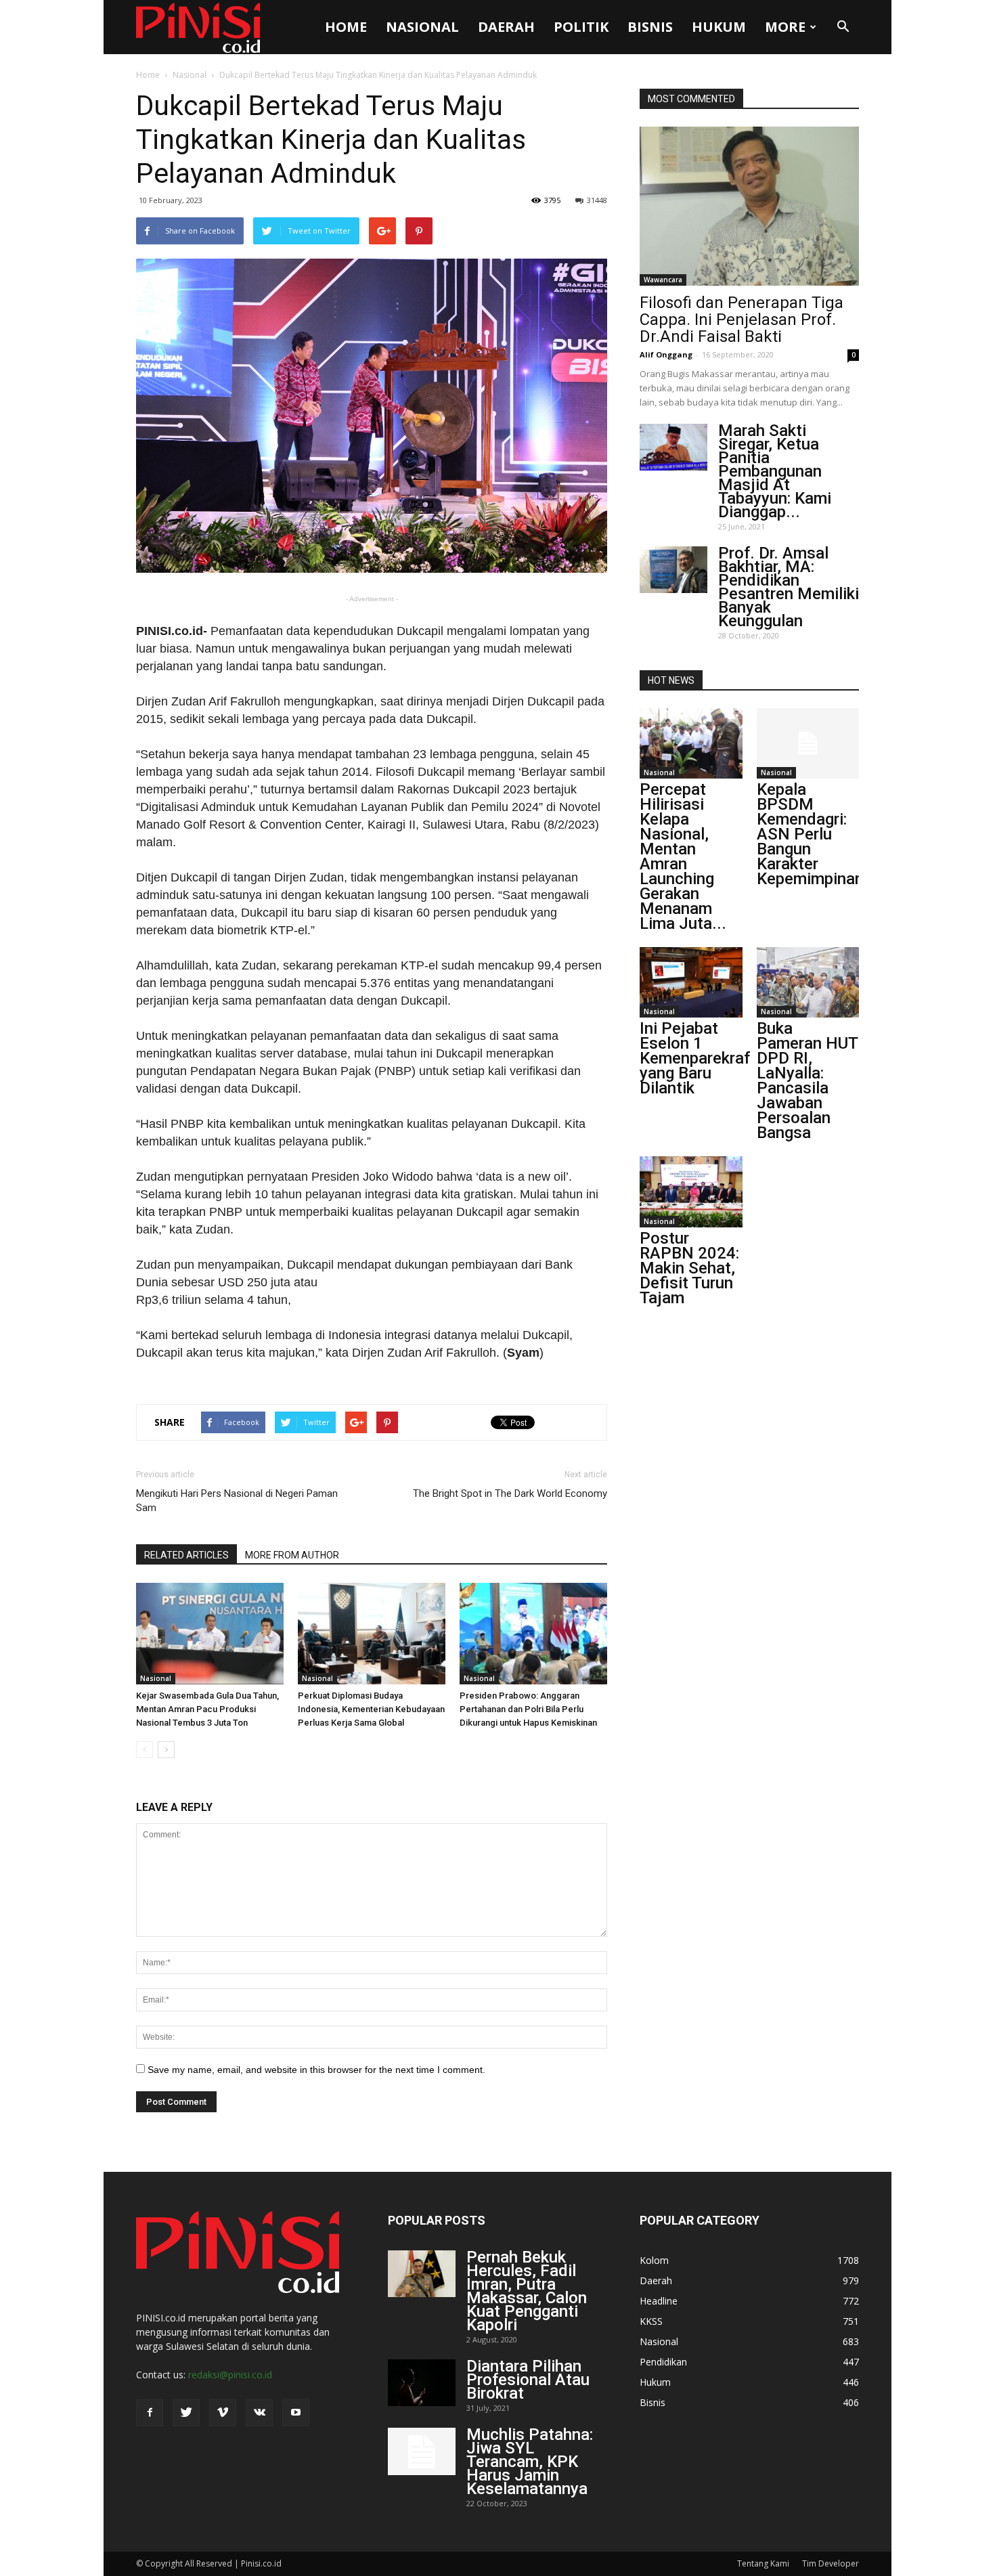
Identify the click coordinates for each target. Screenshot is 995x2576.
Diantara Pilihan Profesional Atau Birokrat (528, 2380)
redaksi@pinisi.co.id (230, 2375)
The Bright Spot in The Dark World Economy (510, 1493)
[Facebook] (150, 2413)
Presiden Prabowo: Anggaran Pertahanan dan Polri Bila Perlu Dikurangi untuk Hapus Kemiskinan (528, 1709)
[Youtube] (296, 2413)
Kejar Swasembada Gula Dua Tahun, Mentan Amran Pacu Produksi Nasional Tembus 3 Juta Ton (207, 1709)
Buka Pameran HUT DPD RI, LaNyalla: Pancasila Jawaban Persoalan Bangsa (807, 1080)
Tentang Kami (763, 2563)
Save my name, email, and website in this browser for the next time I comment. (316, 2070)
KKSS (651, 2321)
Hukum (719, 27)
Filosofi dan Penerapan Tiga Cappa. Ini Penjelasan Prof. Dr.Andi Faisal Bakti (742, 320)
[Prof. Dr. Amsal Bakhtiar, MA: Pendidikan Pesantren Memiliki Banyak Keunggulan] (673, 570)
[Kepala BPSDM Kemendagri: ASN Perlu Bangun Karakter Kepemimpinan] (808, 743)
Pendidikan (663, 2362)
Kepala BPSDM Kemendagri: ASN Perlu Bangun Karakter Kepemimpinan (810, 834)
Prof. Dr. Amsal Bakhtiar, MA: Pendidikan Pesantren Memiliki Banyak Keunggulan (789, 587)
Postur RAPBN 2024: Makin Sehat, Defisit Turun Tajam (689, 1268)
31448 (597, 200)
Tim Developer (831, 2563)
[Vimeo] (223, 2413)
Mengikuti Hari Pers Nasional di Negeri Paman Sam (237, 1501)
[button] (843, 27)
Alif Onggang (666, 354)
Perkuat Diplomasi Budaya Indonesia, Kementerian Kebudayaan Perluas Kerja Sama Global (371, 1709)
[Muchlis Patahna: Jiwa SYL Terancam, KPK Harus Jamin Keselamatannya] (422, 2451)
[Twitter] (186, 2413)
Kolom (654, 2260)
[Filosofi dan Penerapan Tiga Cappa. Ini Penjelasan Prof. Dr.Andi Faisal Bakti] (749, 206)
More (785, 27)
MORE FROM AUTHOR (292, 1555)
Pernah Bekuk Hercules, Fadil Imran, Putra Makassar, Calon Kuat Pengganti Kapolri (527, 2291)
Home (346, 27)
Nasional (422, 27)
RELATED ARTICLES (186, 1555)
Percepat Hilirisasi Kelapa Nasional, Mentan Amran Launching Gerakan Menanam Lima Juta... (683, 856)
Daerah (506, 27)
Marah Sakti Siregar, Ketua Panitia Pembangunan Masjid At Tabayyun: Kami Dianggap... (775, 471)
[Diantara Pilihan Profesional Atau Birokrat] (422, 2383)
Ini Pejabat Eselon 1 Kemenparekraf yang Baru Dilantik (695, 1058)
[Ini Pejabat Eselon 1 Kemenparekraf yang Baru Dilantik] (691, 982)
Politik (581, 27)
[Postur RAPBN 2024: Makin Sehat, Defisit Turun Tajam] (691, 1192)
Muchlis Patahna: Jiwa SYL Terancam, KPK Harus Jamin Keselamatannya (530, 2462)
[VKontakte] (259, 2413)
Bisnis (650, 27)
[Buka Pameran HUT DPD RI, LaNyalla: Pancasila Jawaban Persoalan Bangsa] (808, 982)
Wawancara (663, 280)
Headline (659, 2301)
